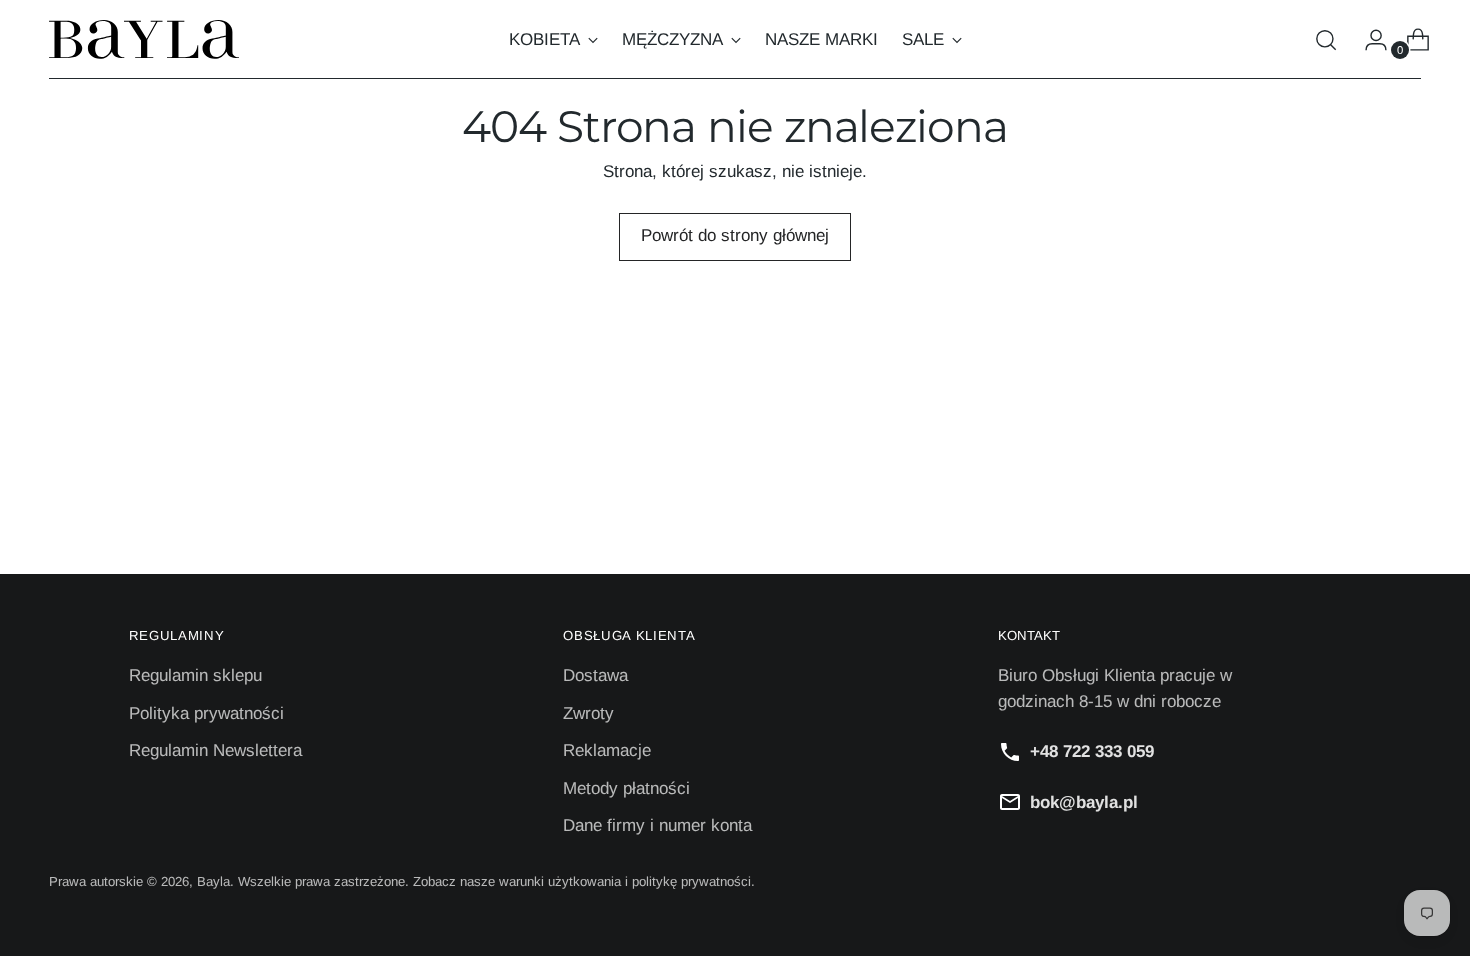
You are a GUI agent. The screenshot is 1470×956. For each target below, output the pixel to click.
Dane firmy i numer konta (657, 825)
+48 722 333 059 (1092, 751)
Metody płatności (626, 788)
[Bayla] (144, 39)
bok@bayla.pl (1084, 802)
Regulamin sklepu (195, 675)
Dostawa (595, 675)
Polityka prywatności (206, 713)
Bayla (213, 881)
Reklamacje (607, 750)
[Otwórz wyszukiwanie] (1326, 40)
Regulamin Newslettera (215, 750)
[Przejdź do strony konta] (1368, 40)
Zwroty (588, 713)
